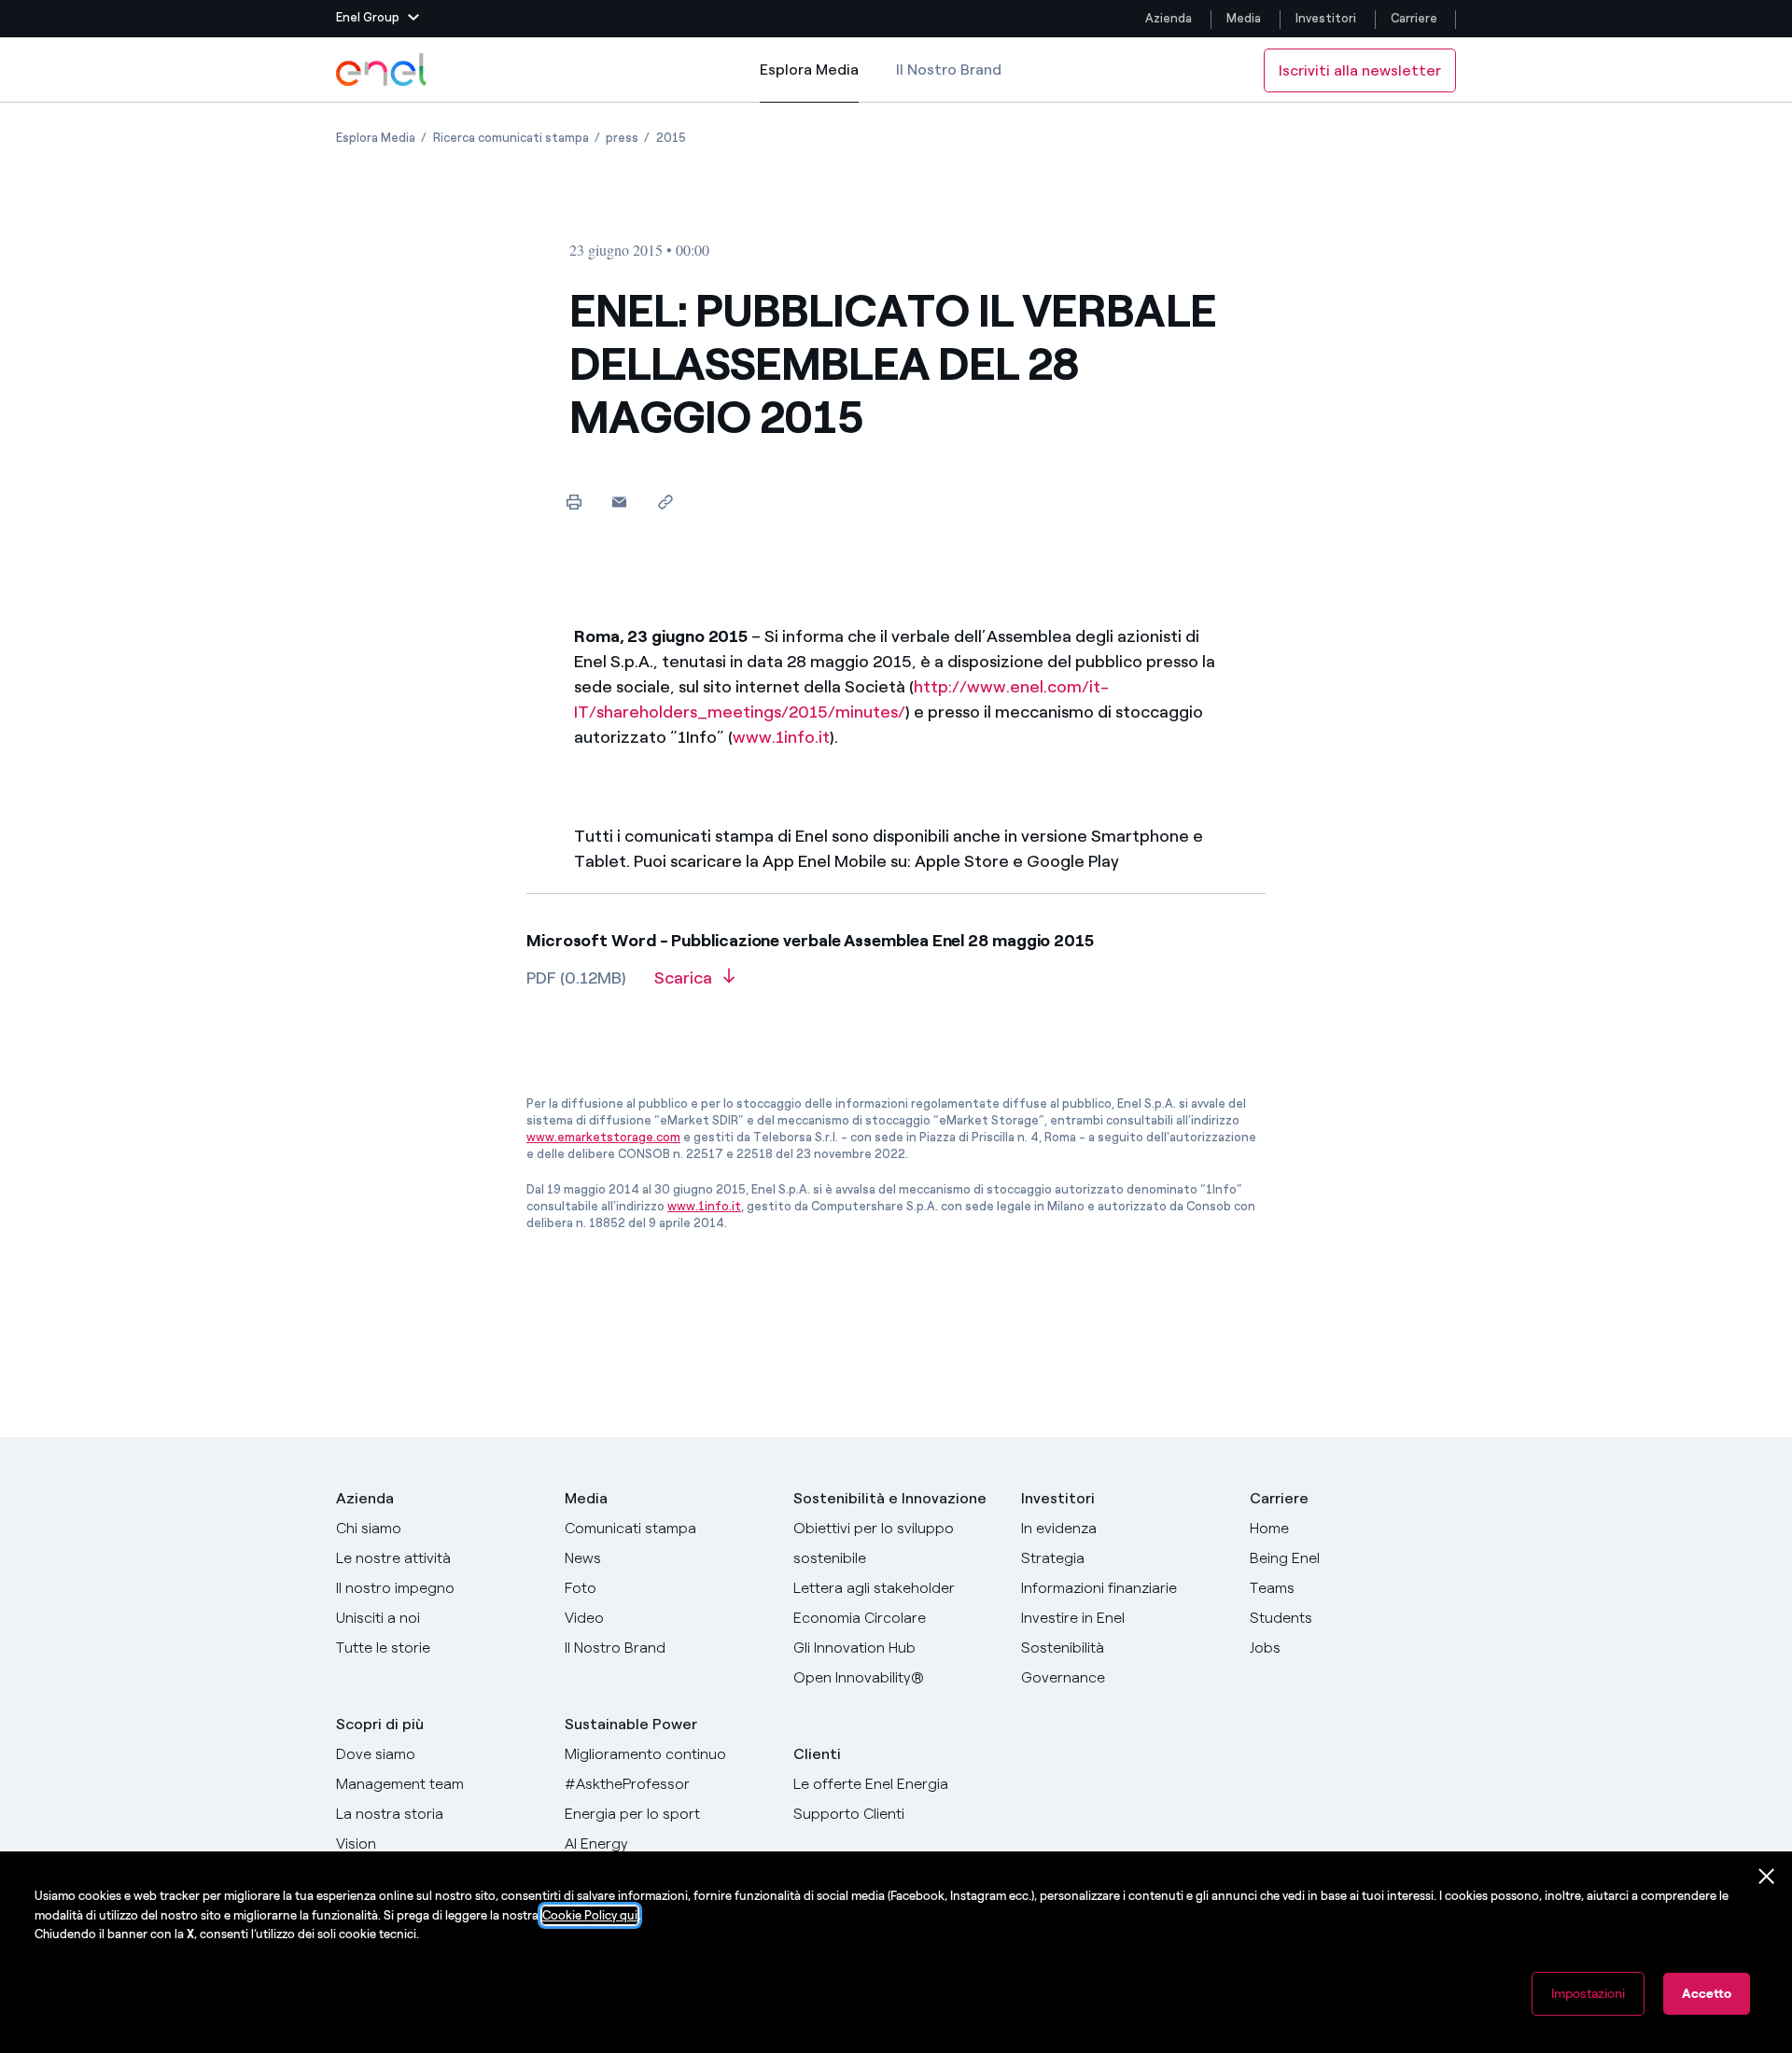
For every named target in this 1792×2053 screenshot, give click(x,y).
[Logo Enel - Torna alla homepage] (383, 70)
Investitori (1326, 18)
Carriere (1415, 18)
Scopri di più (380, 1724)
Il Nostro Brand (949, 70)
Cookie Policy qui (590, 1915)
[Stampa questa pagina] (574, 502)
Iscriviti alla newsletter (1360, 70)
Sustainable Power (631, 1724)
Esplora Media (809, 82)
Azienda (1169, 18)
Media (1244, 18)
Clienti (817, 1754)
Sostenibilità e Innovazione (890, 1498)
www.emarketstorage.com (603, 1137)
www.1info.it (781, 737)
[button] (378, 19)
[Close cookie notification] (1767, 1877)
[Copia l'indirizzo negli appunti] (665, 502)
